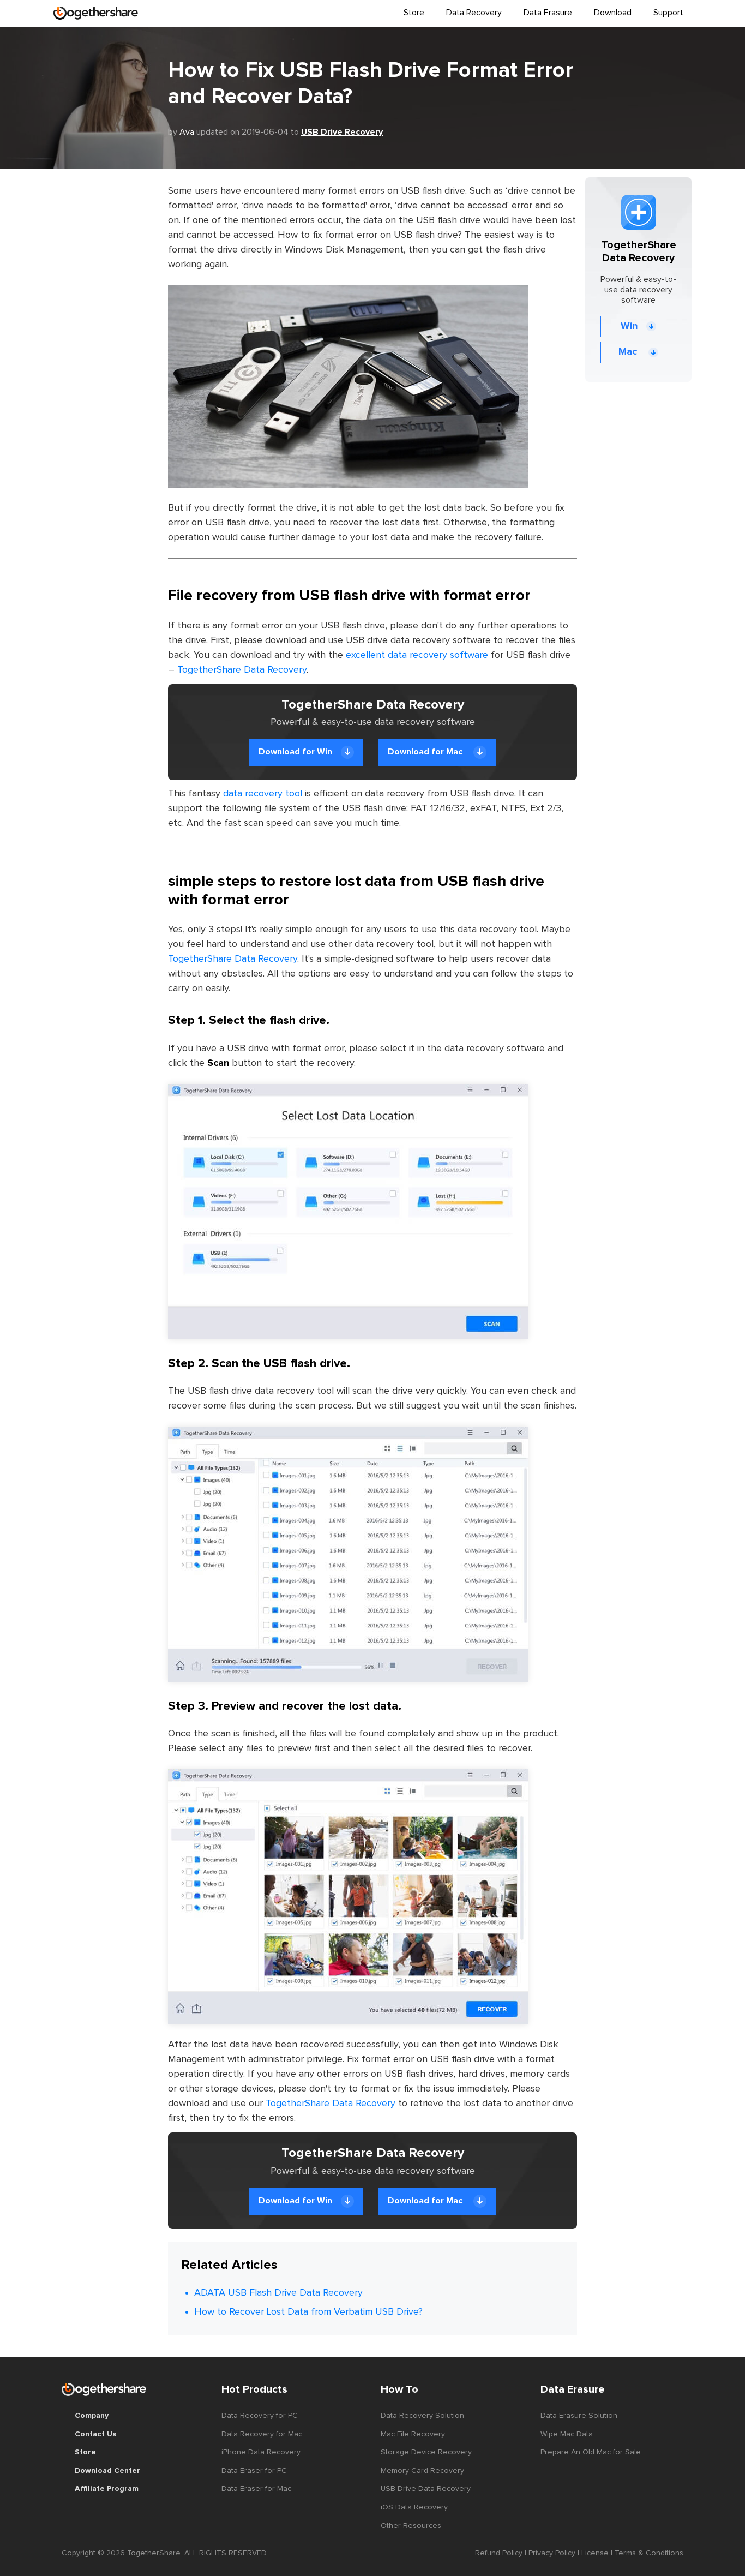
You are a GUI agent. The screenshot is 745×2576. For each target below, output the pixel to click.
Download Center (107, 2471)
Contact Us (95, 2434)
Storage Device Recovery (426, 2452)
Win (629, 326)
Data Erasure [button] (548, 13)
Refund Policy (499, 2553)
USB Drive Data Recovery (426, 2489)
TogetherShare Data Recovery (242, 670)
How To (399, 2389)
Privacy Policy (552, 2553)
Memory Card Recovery (422, 2471)
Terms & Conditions (649, 2553)
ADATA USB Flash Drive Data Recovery (278, 2293)
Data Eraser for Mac (256, 2489)
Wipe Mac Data (567, 2434)
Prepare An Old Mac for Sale (591, 2452)
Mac (629, 352)
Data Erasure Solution (579, 2416)
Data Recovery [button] (474, 13)
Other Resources (411, 2526)
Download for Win (295, 752)
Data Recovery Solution (422, 2416)
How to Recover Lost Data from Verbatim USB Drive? (308, 2312)
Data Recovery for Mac (262, 2434)
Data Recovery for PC (260, 2416)
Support (668, 13)
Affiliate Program (107, 2489)
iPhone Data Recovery (261, 2452)
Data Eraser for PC (254, 2471)
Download (613, 13)
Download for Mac (426, 752)
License (595, 2553)
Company (92, 2416)
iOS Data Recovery (414, 2507)
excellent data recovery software (417, 655)
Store (414, 13)
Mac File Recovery (413, 2434)
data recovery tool (263, 794)
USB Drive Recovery (342, 132)
